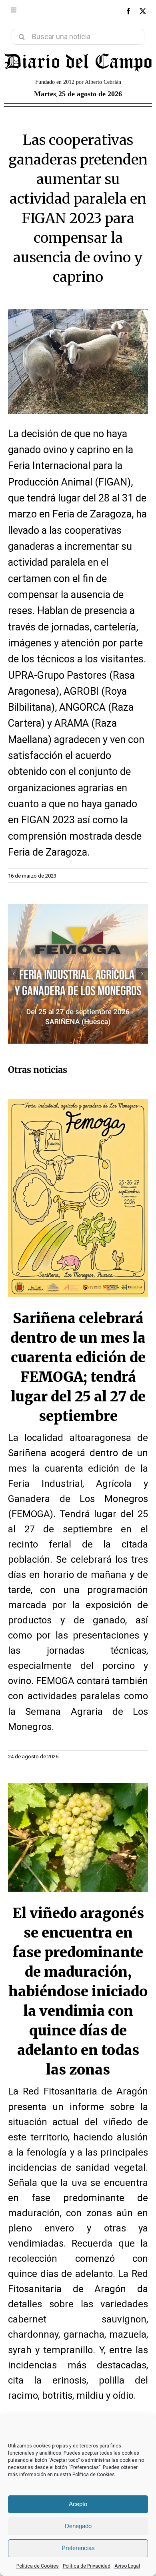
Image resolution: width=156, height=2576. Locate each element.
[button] (14, 974)
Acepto (78, 2504)
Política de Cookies (38, 2566)
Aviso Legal (127, 2566)
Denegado (78, 2526)
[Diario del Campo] (78, 55)
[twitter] (143, 11)
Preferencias (78, 2548)
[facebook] (128, 11)
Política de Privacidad (87, 2566)
